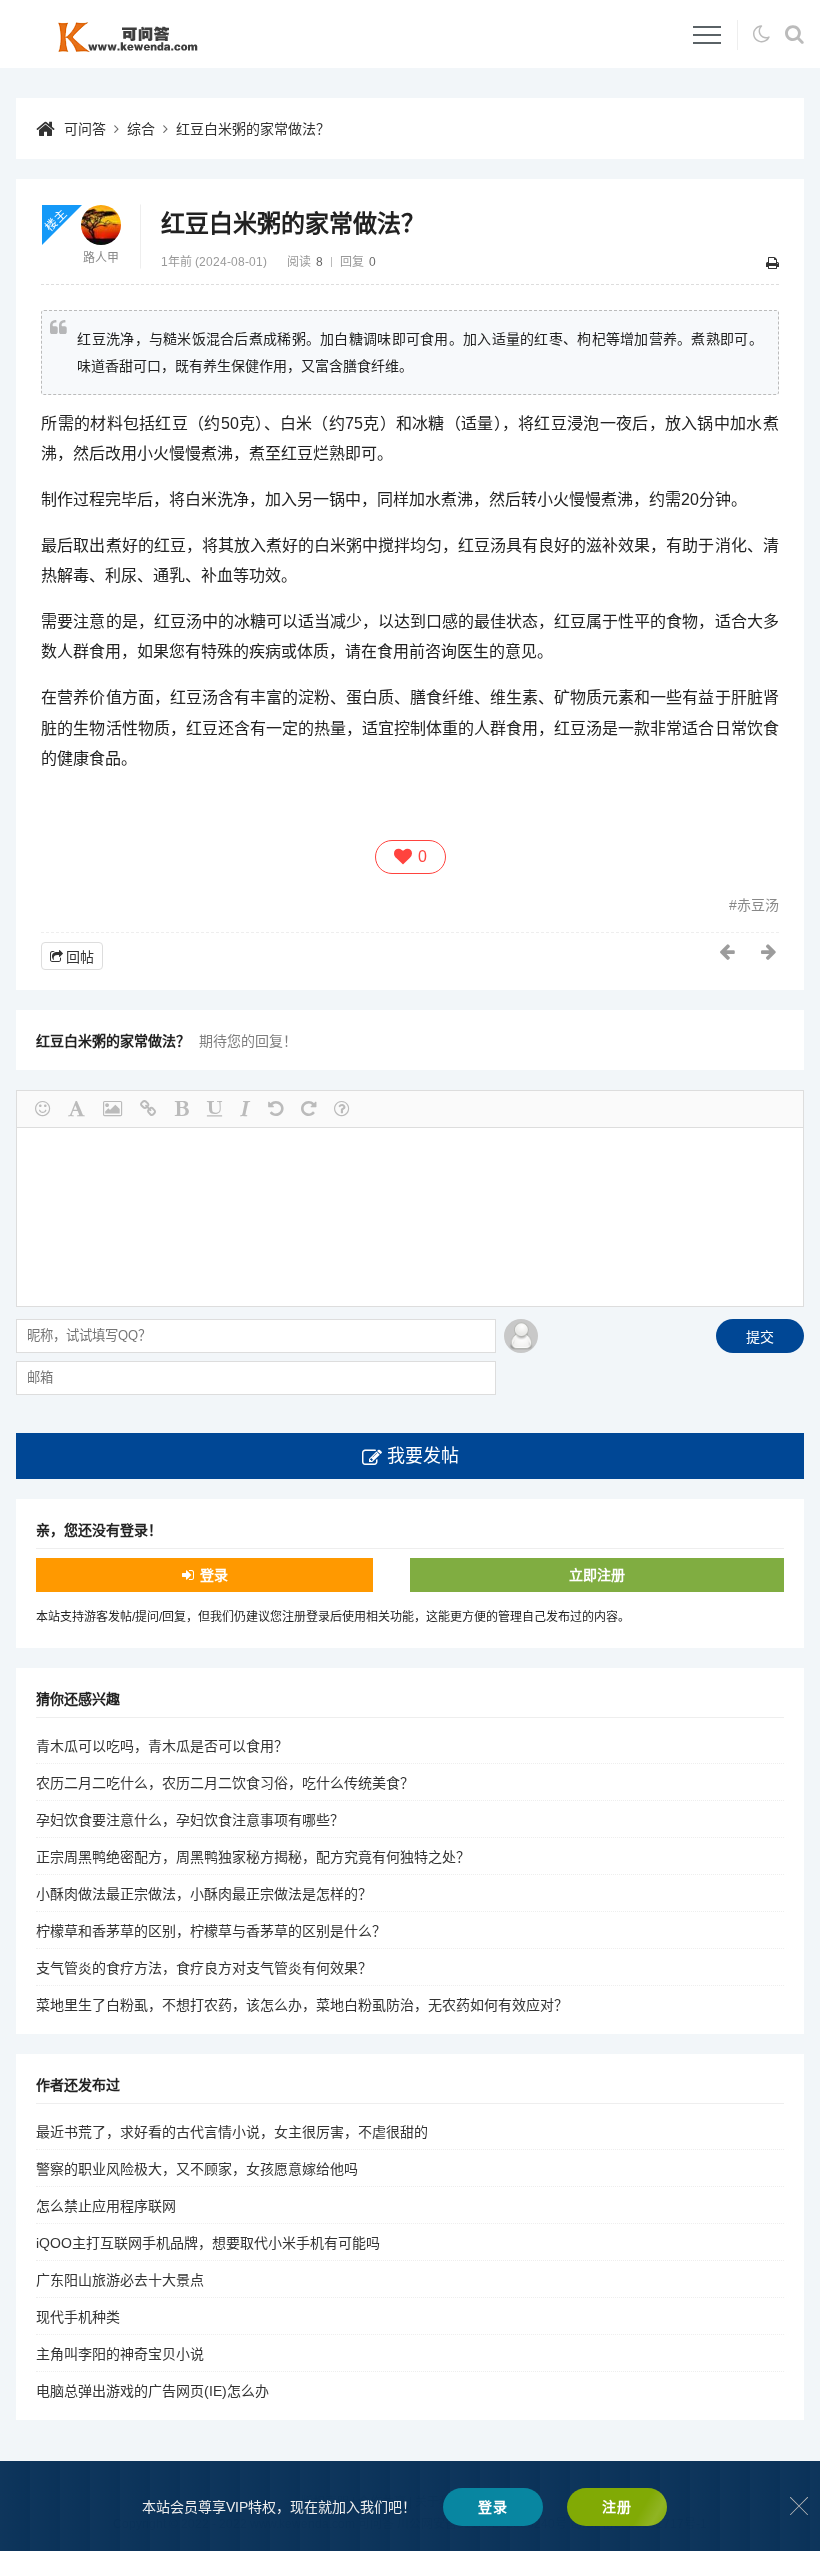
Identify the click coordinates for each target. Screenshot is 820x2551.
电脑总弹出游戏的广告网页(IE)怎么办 (152, 2391)
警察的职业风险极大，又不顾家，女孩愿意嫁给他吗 (197, 2169)
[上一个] (728, 952)
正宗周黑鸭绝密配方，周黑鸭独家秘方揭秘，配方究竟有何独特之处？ (253, 1857)
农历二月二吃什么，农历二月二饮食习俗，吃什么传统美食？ (225, 1783)
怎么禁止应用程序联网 (106, 2206)
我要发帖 (423, 1456)
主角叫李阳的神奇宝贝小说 (120, 2354)
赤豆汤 (758, 905)
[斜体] (245, 1109)
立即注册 (597, 1575)
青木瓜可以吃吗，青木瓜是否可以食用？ (162, 1746)
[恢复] (308, 1109)
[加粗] (182, 1109)
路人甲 (101, 258)
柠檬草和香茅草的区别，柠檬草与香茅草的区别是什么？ (211, 1931)
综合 (141, 129)
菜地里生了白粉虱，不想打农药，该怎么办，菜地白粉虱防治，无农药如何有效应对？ (302, 2005)
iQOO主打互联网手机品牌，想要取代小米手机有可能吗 (208, 2243)
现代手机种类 (78, 2317)
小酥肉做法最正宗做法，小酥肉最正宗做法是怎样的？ (204, 1894)
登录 (214, 1575)
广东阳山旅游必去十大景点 (120, 2280)
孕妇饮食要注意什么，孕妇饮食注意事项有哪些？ (190, 1820)
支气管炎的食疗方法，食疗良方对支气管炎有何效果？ (204, 1968)
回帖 (80, 957)
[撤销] (275, 1109)
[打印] (772, 263)
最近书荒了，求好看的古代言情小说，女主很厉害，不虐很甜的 (232, 2132)
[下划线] (214, 1109)
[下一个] (770, 952)
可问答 (85, 129)
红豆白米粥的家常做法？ (253, 129)
